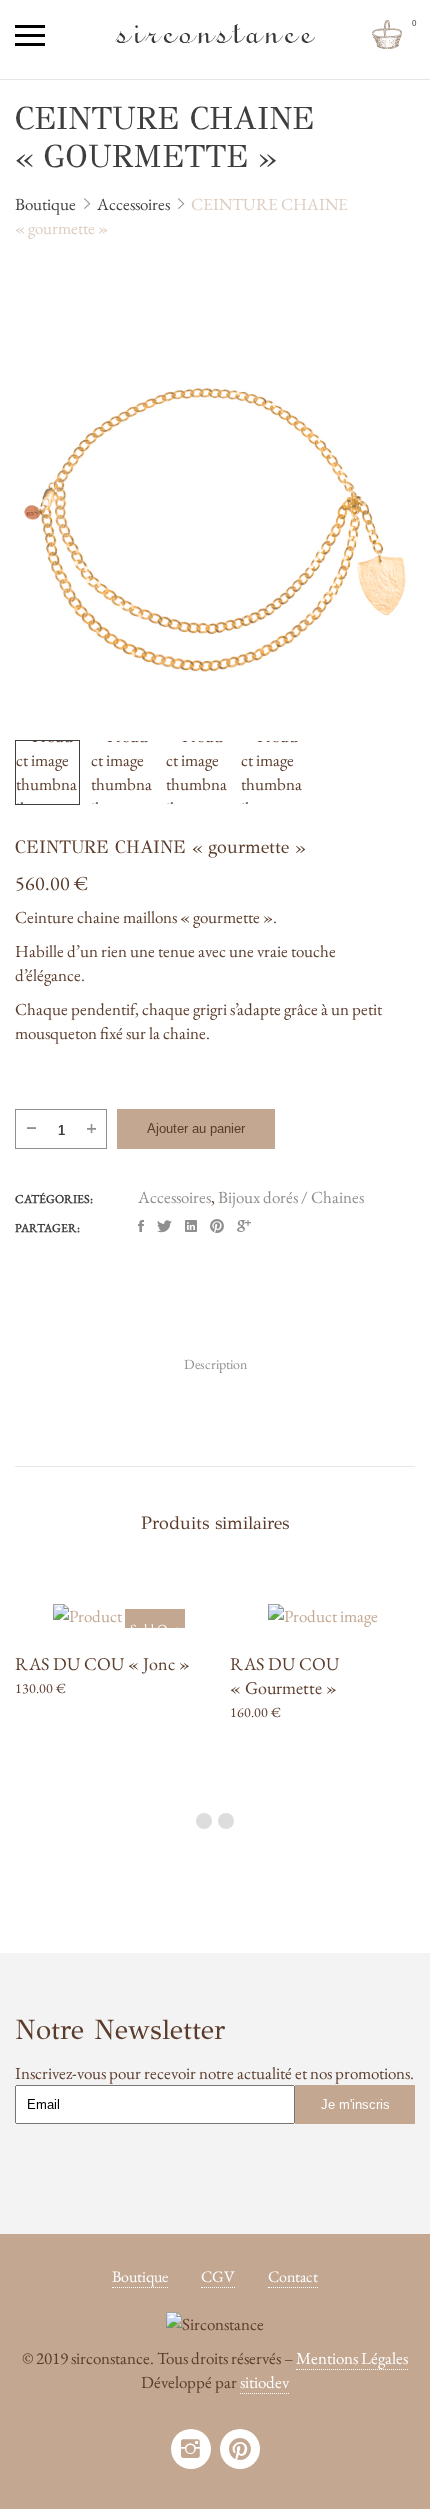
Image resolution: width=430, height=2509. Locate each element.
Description (215, 1364)
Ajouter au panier (196, 1128)
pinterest (240, 2449)
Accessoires (174, 1197)
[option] (215, 530)
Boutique (140, 2276)
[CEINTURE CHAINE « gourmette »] (141, 1226)
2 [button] (226, 1821)
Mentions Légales (352, 2358)
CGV (218, 2276)
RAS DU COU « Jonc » (102, 1663)
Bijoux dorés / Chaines (291, 1197)
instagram (191, 2449)
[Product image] (107, 1616)
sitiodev (264, 2382)
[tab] (215, 1364)
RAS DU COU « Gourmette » (284, 1675)
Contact (293, 2276)
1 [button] (204, 1821)
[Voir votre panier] (387, 35)
